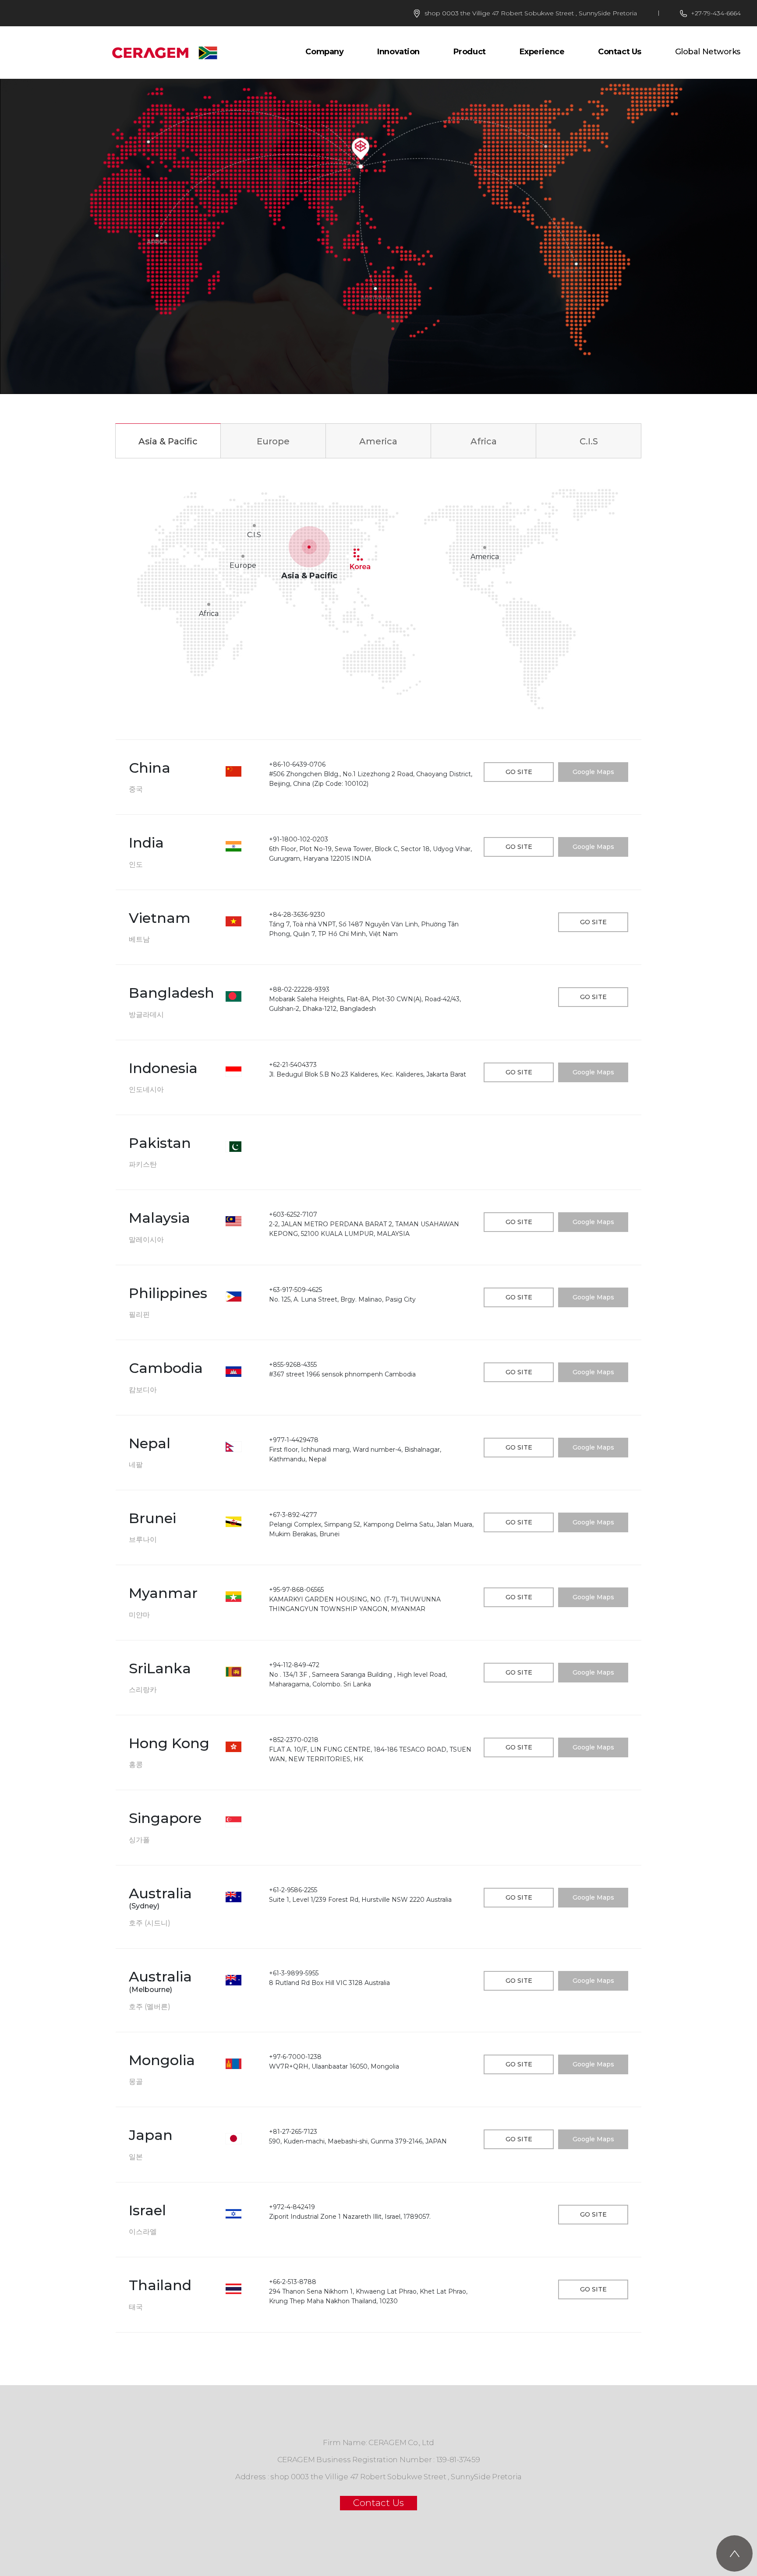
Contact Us (620, 52)
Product (470, 52)
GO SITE (519, 772)
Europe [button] (273, 441)
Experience (542, 52)
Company (324, 52)
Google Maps (593, 772)
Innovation (398, 52)
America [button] (378, 441)
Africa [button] (484, 441)
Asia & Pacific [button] (168, 441)
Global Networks (708, 52)
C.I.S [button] (589, 441)
